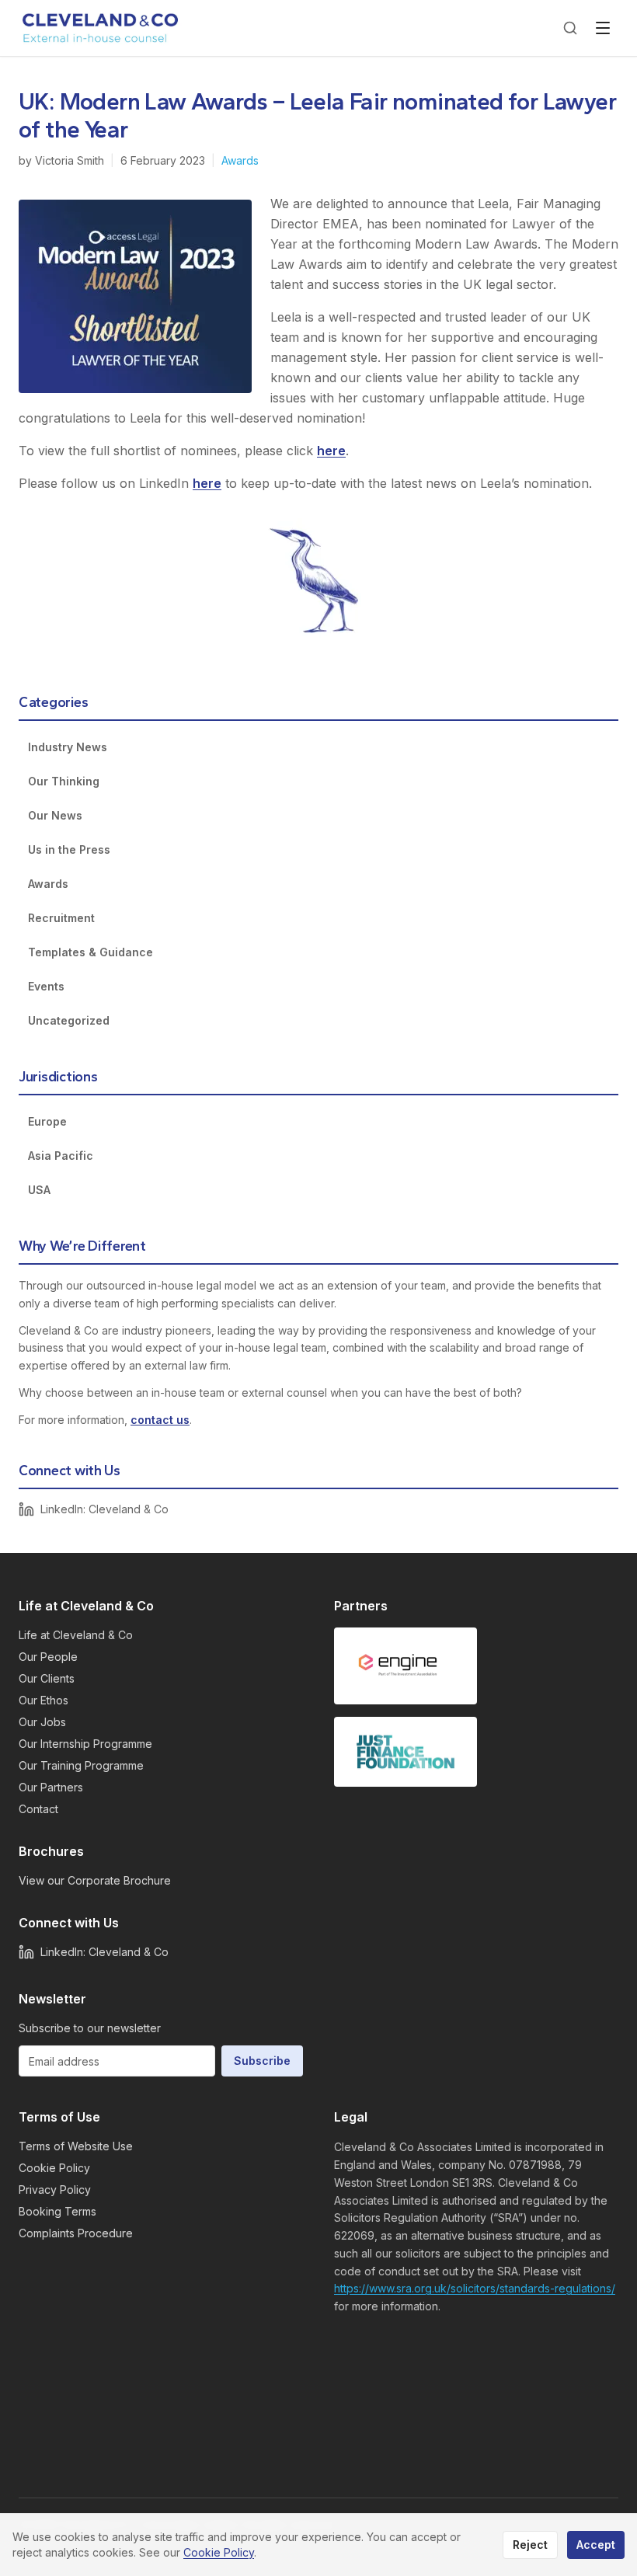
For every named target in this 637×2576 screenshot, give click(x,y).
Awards (240, 160)
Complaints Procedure (76, 2233)
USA (39, 1190)
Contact (38, 1809)
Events (46, 986)
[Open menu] (603, 28)
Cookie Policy (54, 2168)
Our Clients (47, 1678)
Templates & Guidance (91, 952)
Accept (596, 2545)
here (331, 451)
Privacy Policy (55, 2190)
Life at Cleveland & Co (76, 1635)
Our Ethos (44, 1700)
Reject (530, 2545)
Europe (47, 1121)
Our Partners (51, 1787)
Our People (48, 1657)
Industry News (68, 747)
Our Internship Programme (85, 1744)
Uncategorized (69, 1020)
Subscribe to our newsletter (90, 2028)
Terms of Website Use (76, 2146)
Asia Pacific (61, 1156)
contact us (160, 1420)
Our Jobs (42, 1722)
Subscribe (262, 2061)
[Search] (570, 28)
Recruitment (61, 918)
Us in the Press (69, 849)
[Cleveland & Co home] (101, 28)
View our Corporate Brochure (95, 1880)
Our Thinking (64, 781)
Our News (55, 815)
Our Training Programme (81, 1765)
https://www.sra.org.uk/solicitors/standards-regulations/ (475, 2288)
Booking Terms (57, 2211)
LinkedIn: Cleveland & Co (104, 1509)
